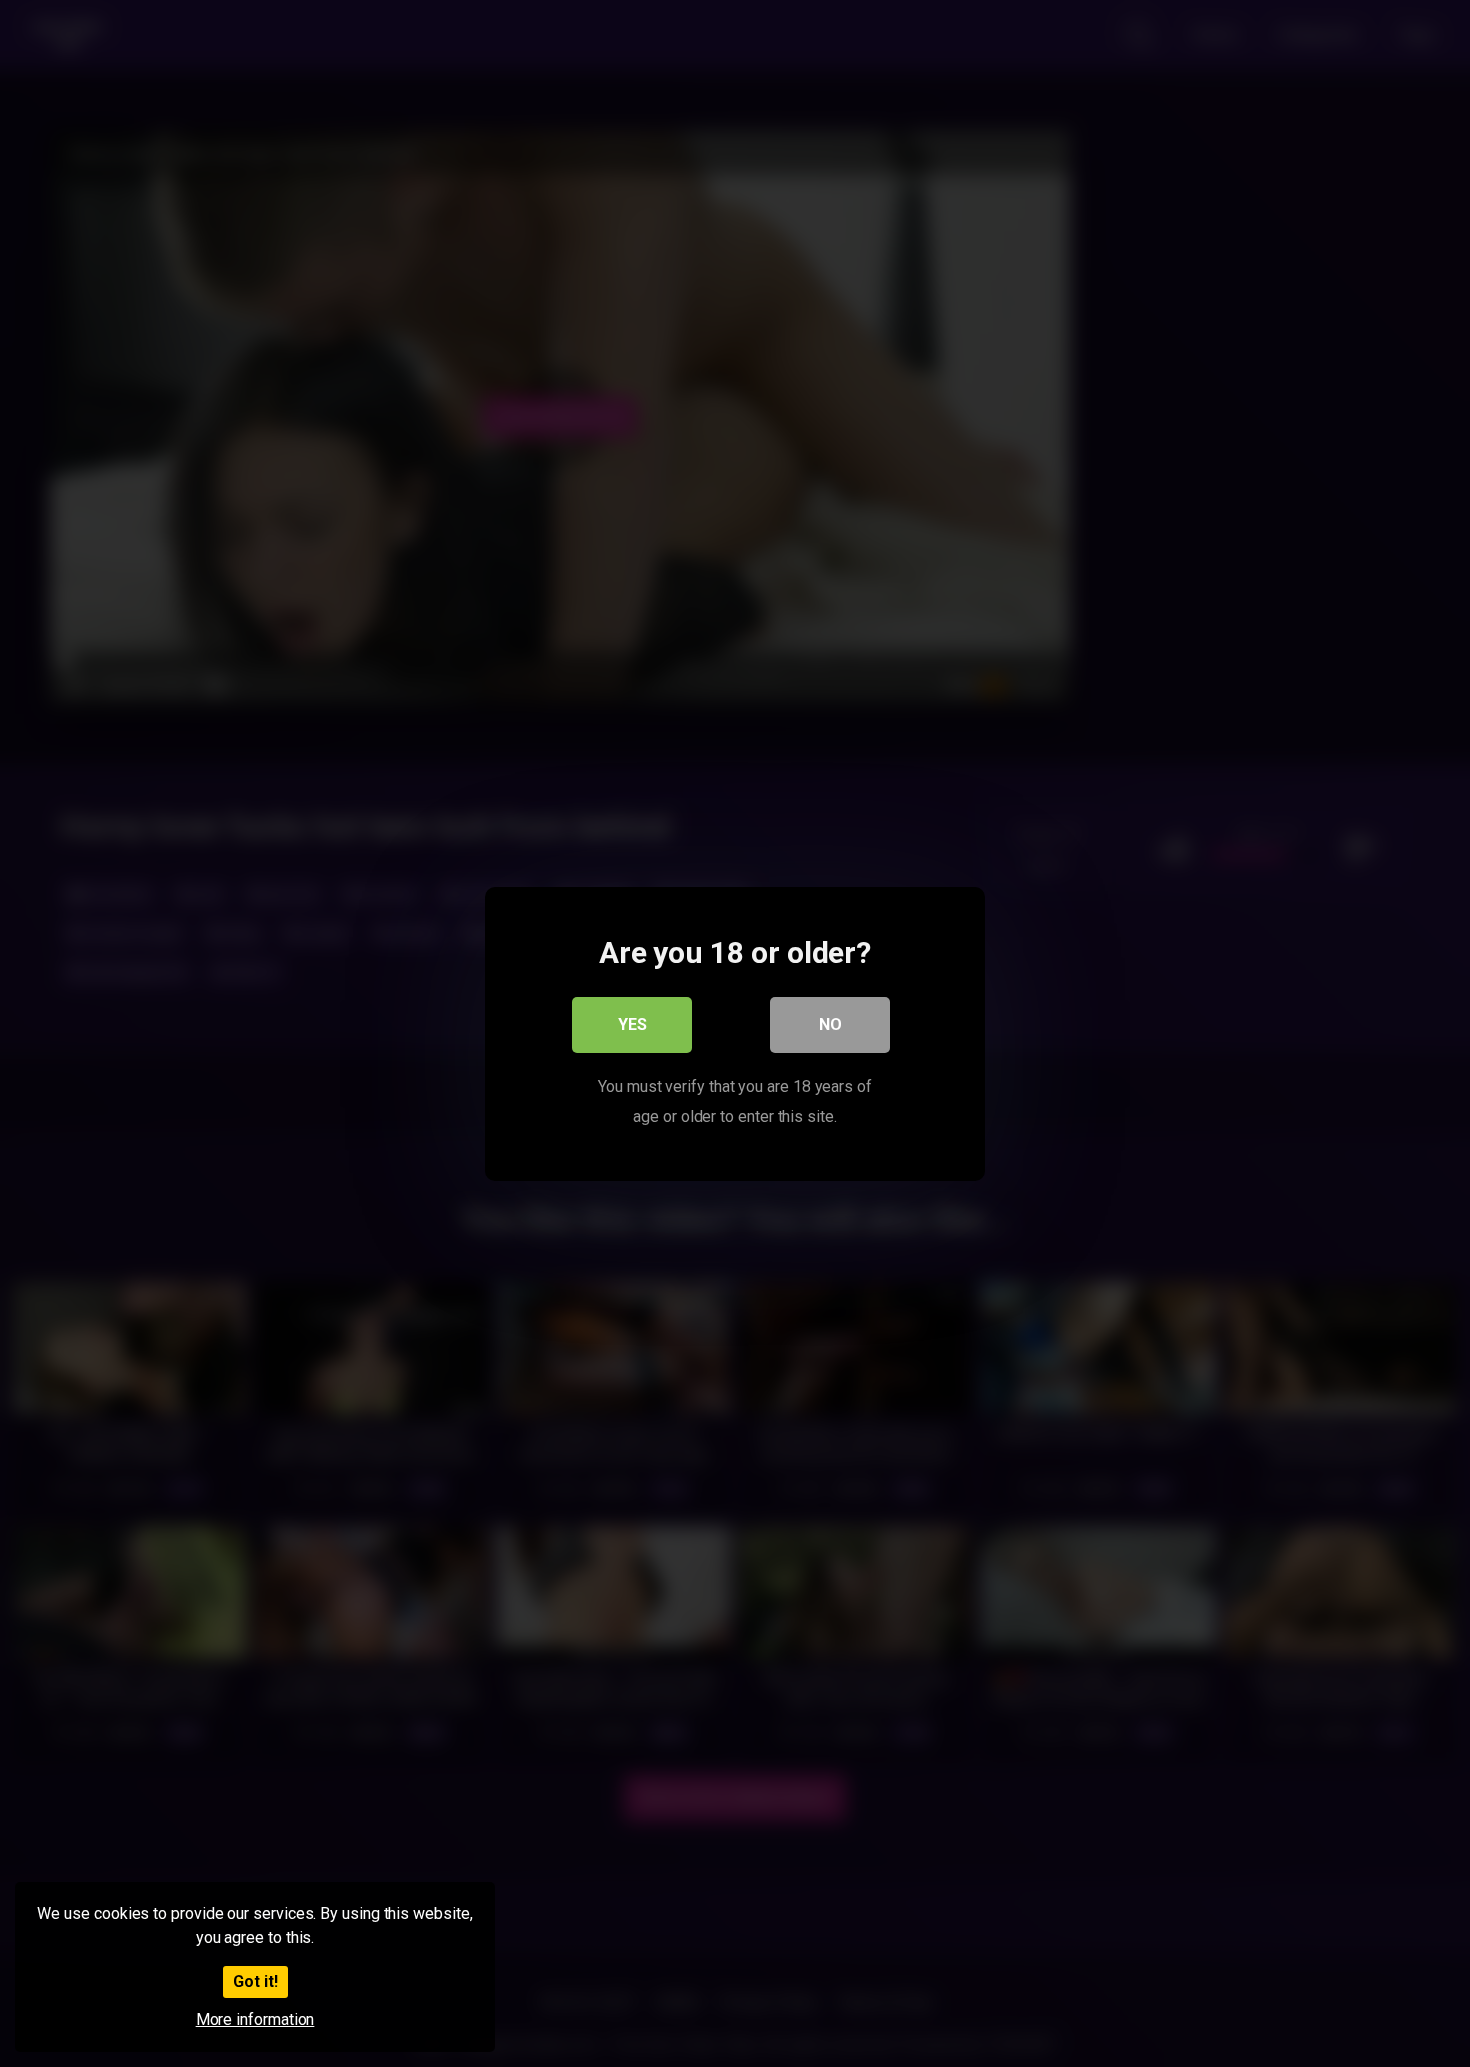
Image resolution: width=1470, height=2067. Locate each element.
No (830, 1023)
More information (255, 2019)
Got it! (255, 1981)
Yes (632, 1023)
